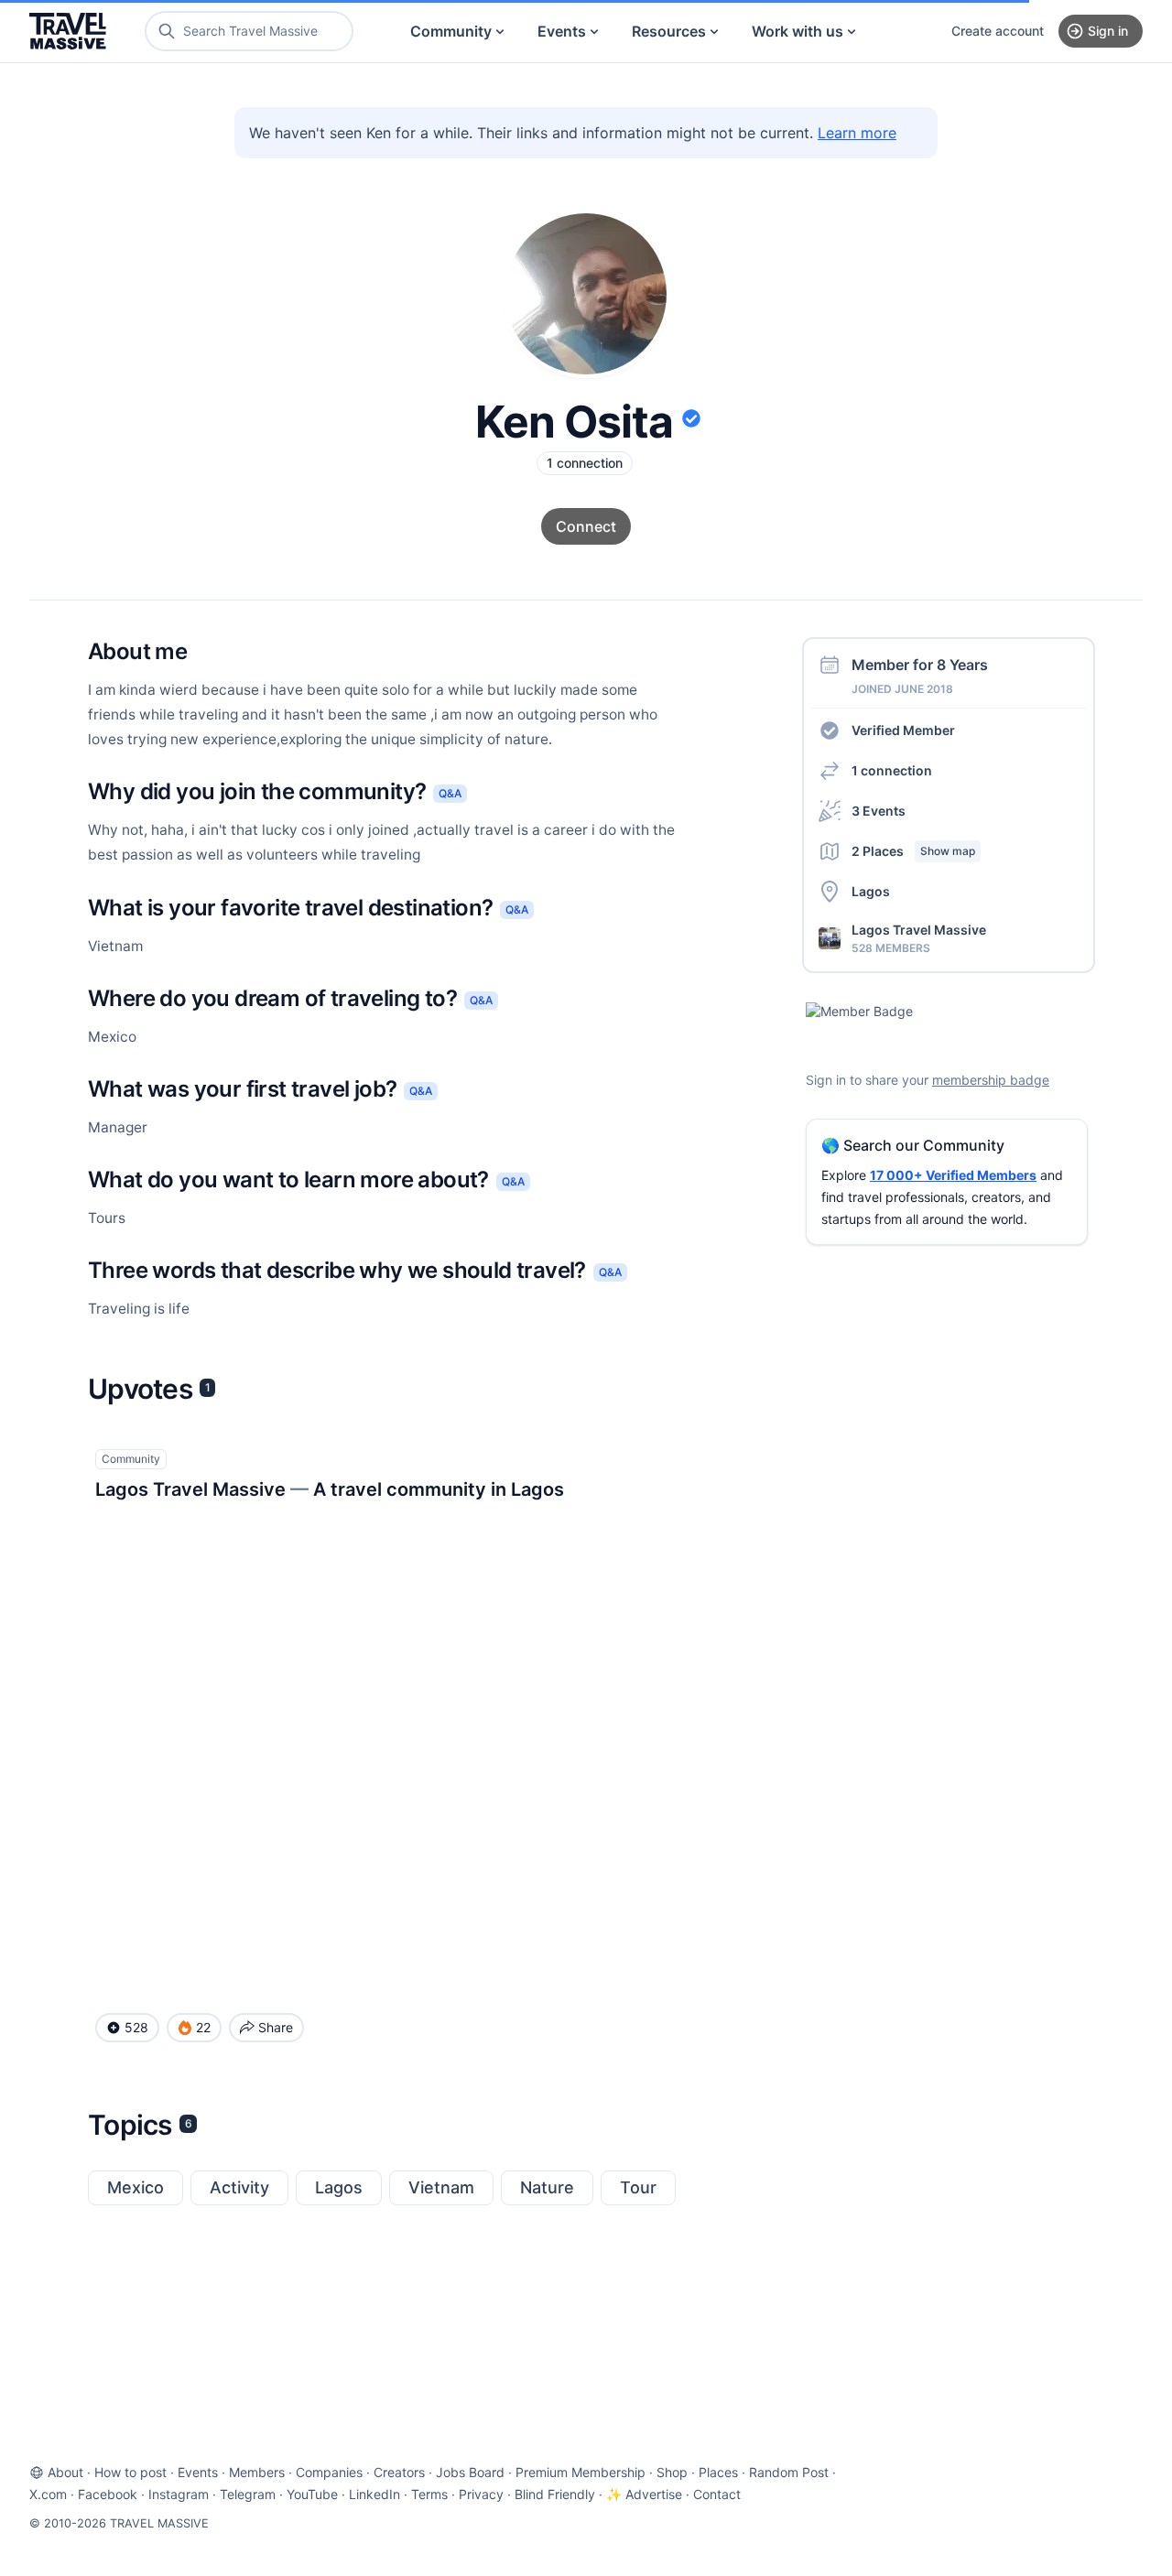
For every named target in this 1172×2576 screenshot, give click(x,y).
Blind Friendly (555, 2494)
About (65, 2472)
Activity (239, 2187)
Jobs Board (470, 2472)
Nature (547, 2187)
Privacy (481, 2494)
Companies (329, 2472)
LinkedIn (374, 2494)
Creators (399, 2472)
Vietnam (441, 2187)
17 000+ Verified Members (953, 1175)
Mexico (136, 2187)
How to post (130, 2472)
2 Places (913, 851)
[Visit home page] (68, 31)
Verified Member (903, 730)
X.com (48, 2494)
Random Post (789, 2472)
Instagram (179, 2494)
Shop (672, 2472)
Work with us (798, 31)
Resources (669, 31)
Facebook (108, 2494)
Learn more (857, 133)
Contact (717, 2494)
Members (257, 2472)
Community (451, 31)
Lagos (339, 2187)
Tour (638, 2187)
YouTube (312, 2494)
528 (136, 2027)
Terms (429, 2494)
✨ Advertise (644, 2494)
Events (562, 31)
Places (718, 2472)
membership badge (991, 1080)
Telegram (248, 2494)
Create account (998, 31)
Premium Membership (581, 2472)
